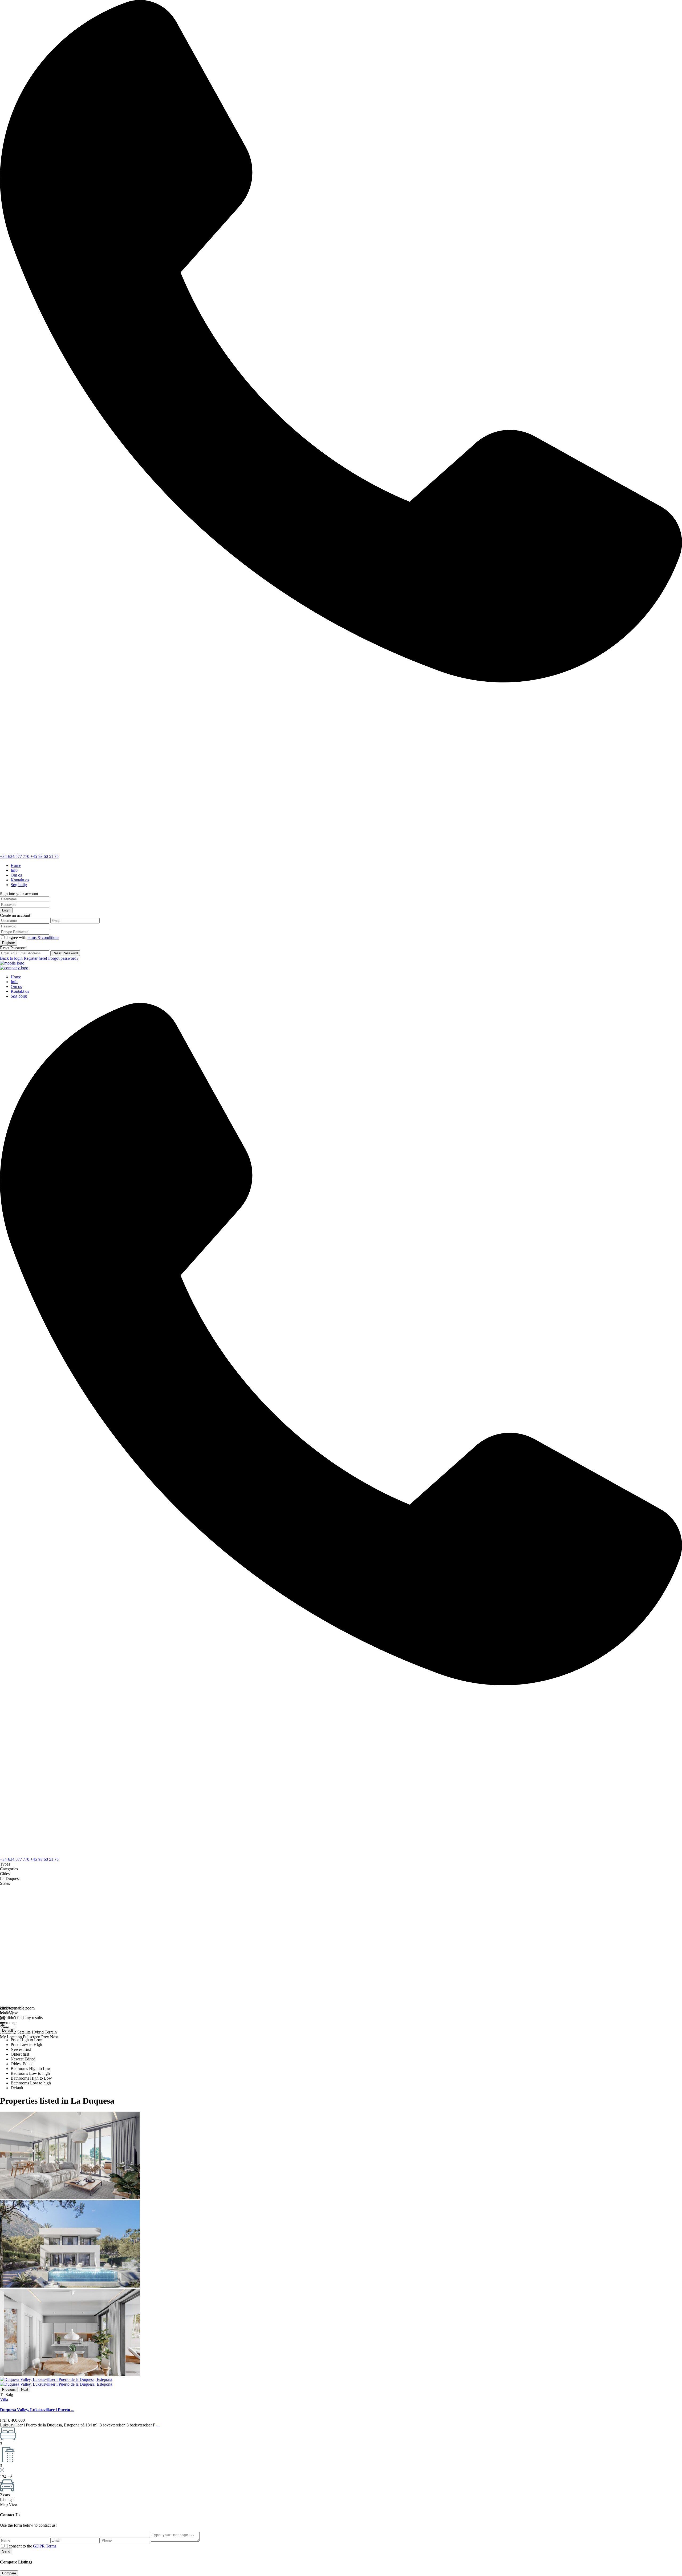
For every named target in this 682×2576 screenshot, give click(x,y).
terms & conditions (43, 937)
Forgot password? (63, 958)
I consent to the (31, 2546)
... (158, 2425)
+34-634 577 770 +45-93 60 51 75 (29, 856)
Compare (9, 2573)
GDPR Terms (45, 2546)
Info (14, 870)
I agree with (33, 937)
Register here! (35, 958)
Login (6, 910)
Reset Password (65, 953)
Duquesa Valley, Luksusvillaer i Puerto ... (37, 2410)
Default (8, 2030)
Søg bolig (19, 885)
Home (16, 865)
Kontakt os (20, 880)
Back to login (11, 958)
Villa (4, 2399)
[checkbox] (3, 2546)
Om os (16, 875)
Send (6, 2551)
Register (9, 943)
